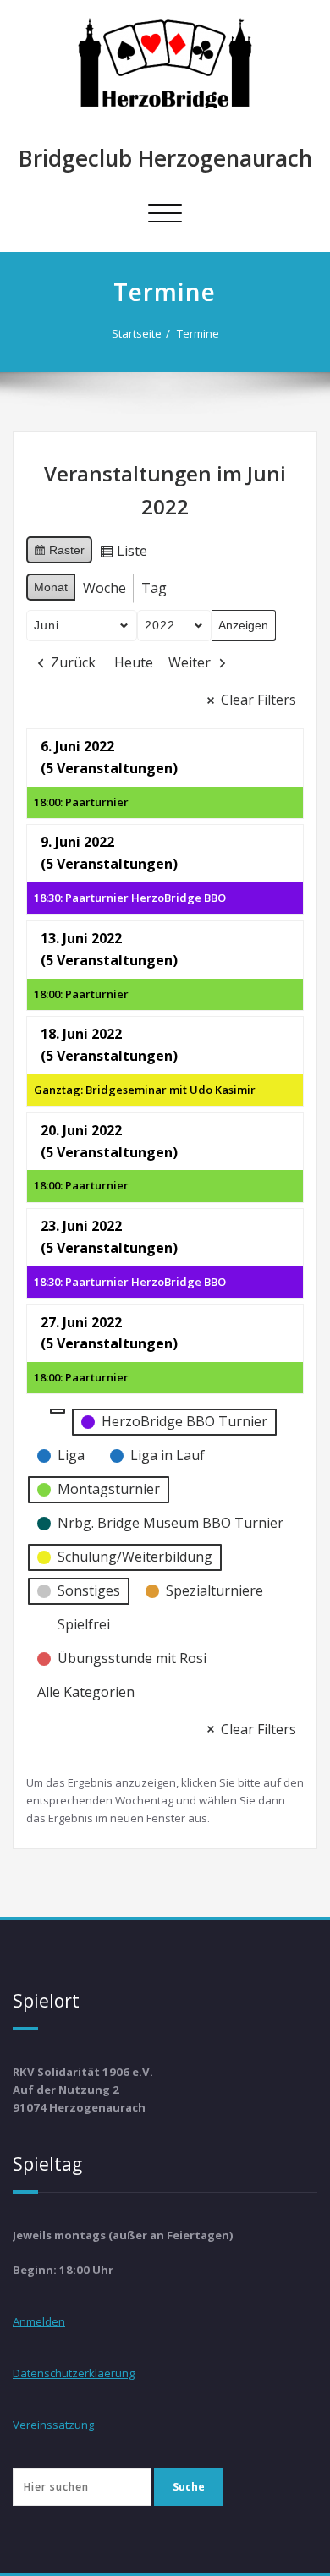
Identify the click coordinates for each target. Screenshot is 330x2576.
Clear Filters (258, 700)
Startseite (137, 333)
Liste (123, 554)
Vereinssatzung (53, 2425)
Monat (51, 587)
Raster (59, 554)
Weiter (190, 662)
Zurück (73, 662)
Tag (154, 588)
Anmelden (39, 2321)
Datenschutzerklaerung (74, 2373)
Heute (134, 662)
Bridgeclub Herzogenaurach (165, 158)
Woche (104, 588)
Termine (198, 333)
